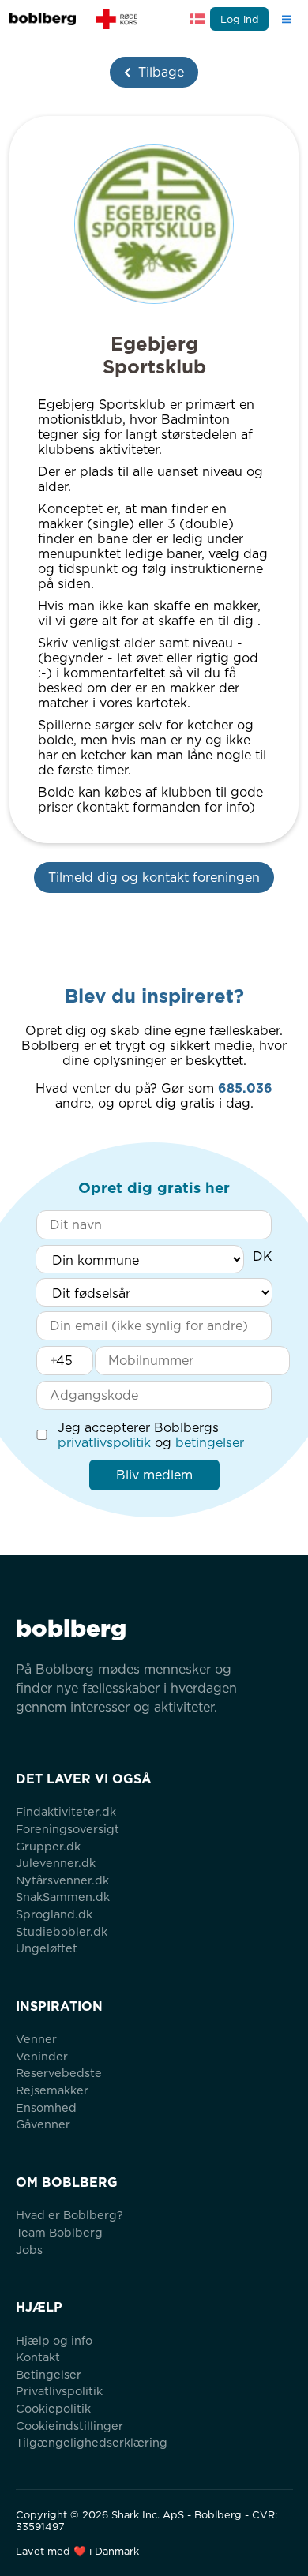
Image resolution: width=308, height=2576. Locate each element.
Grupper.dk (48, 1846)
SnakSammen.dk (63, 1897)
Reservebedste (59, 2073)
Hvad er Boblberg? (69, 2215)
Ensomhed (46, 2107)
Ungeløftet (47, 1948)
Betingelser (49, 2374)
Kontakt (38, 2357)
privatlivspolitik (104, 1443)
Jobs (29, 2250)
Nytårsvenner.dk (62, 1880)
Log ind (240, 19)
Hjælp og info (54, 2340)
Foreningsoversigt (68, 1829)
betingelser (210, 1443)
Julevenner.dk (56, 1863)
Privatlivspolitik (59, 2391)
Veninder (42, 2056)
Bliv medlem (154, 1475)
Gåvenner (43, 2124)
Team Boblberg (59, 2232)
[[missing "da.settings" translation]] (197, 19)
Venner (36, 2039)
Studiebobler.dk (62, 1931)
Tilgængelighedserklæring (92, 2442)
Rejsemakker (52, 2090)
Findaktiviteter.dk (66, 1811)
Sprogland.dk (54, 1914)
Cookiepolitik (53, 2408)
